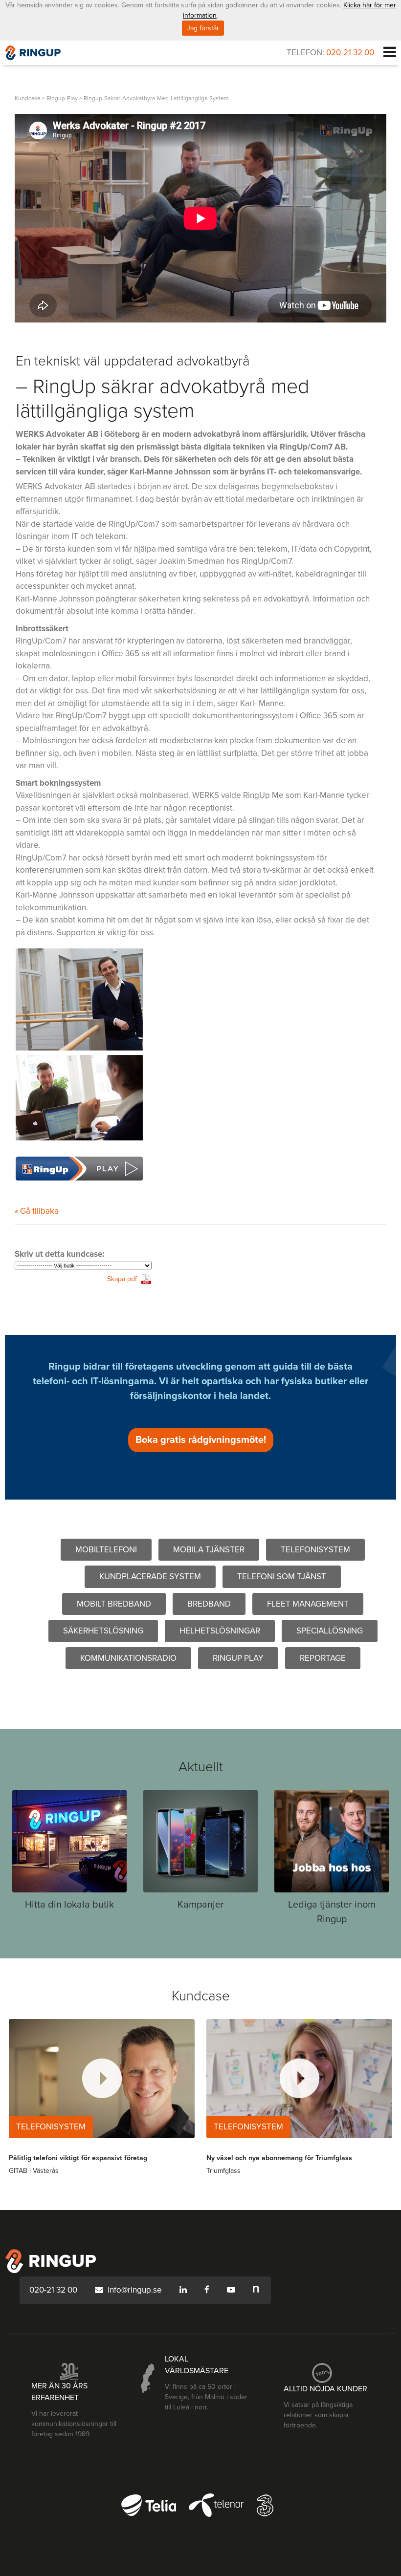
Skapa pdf (122, 1279)
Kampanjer (201, 1905)
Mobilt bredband (114, 1604)
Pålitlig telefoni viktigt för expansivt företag (78, 2158)
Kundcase (28, 98)
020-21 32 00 (350, 53)
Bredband (209, 1604)
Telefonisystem (315, 1550)
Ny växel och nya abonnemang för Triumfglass (279, 2158)
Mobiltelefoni (106, 1550)
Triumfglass (223, 2171)
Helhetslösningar (220, 1631)
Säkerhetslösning (103, 1631)
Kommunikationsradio (128, 1658)
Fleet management (308, 1604)
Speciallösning (330, 1631)
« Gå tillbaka (37, 1211)
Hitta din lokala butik (69, 1905)
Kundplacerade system (150, 1577)
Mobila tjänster (209, 1550)
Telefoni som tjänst (282, 1577)
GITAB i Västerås (34, 2171)
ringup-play (62, 98)
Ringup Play (238, 1658)
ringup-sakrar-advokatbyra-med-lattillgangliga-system (156, 98)
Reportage (323, 1658)
